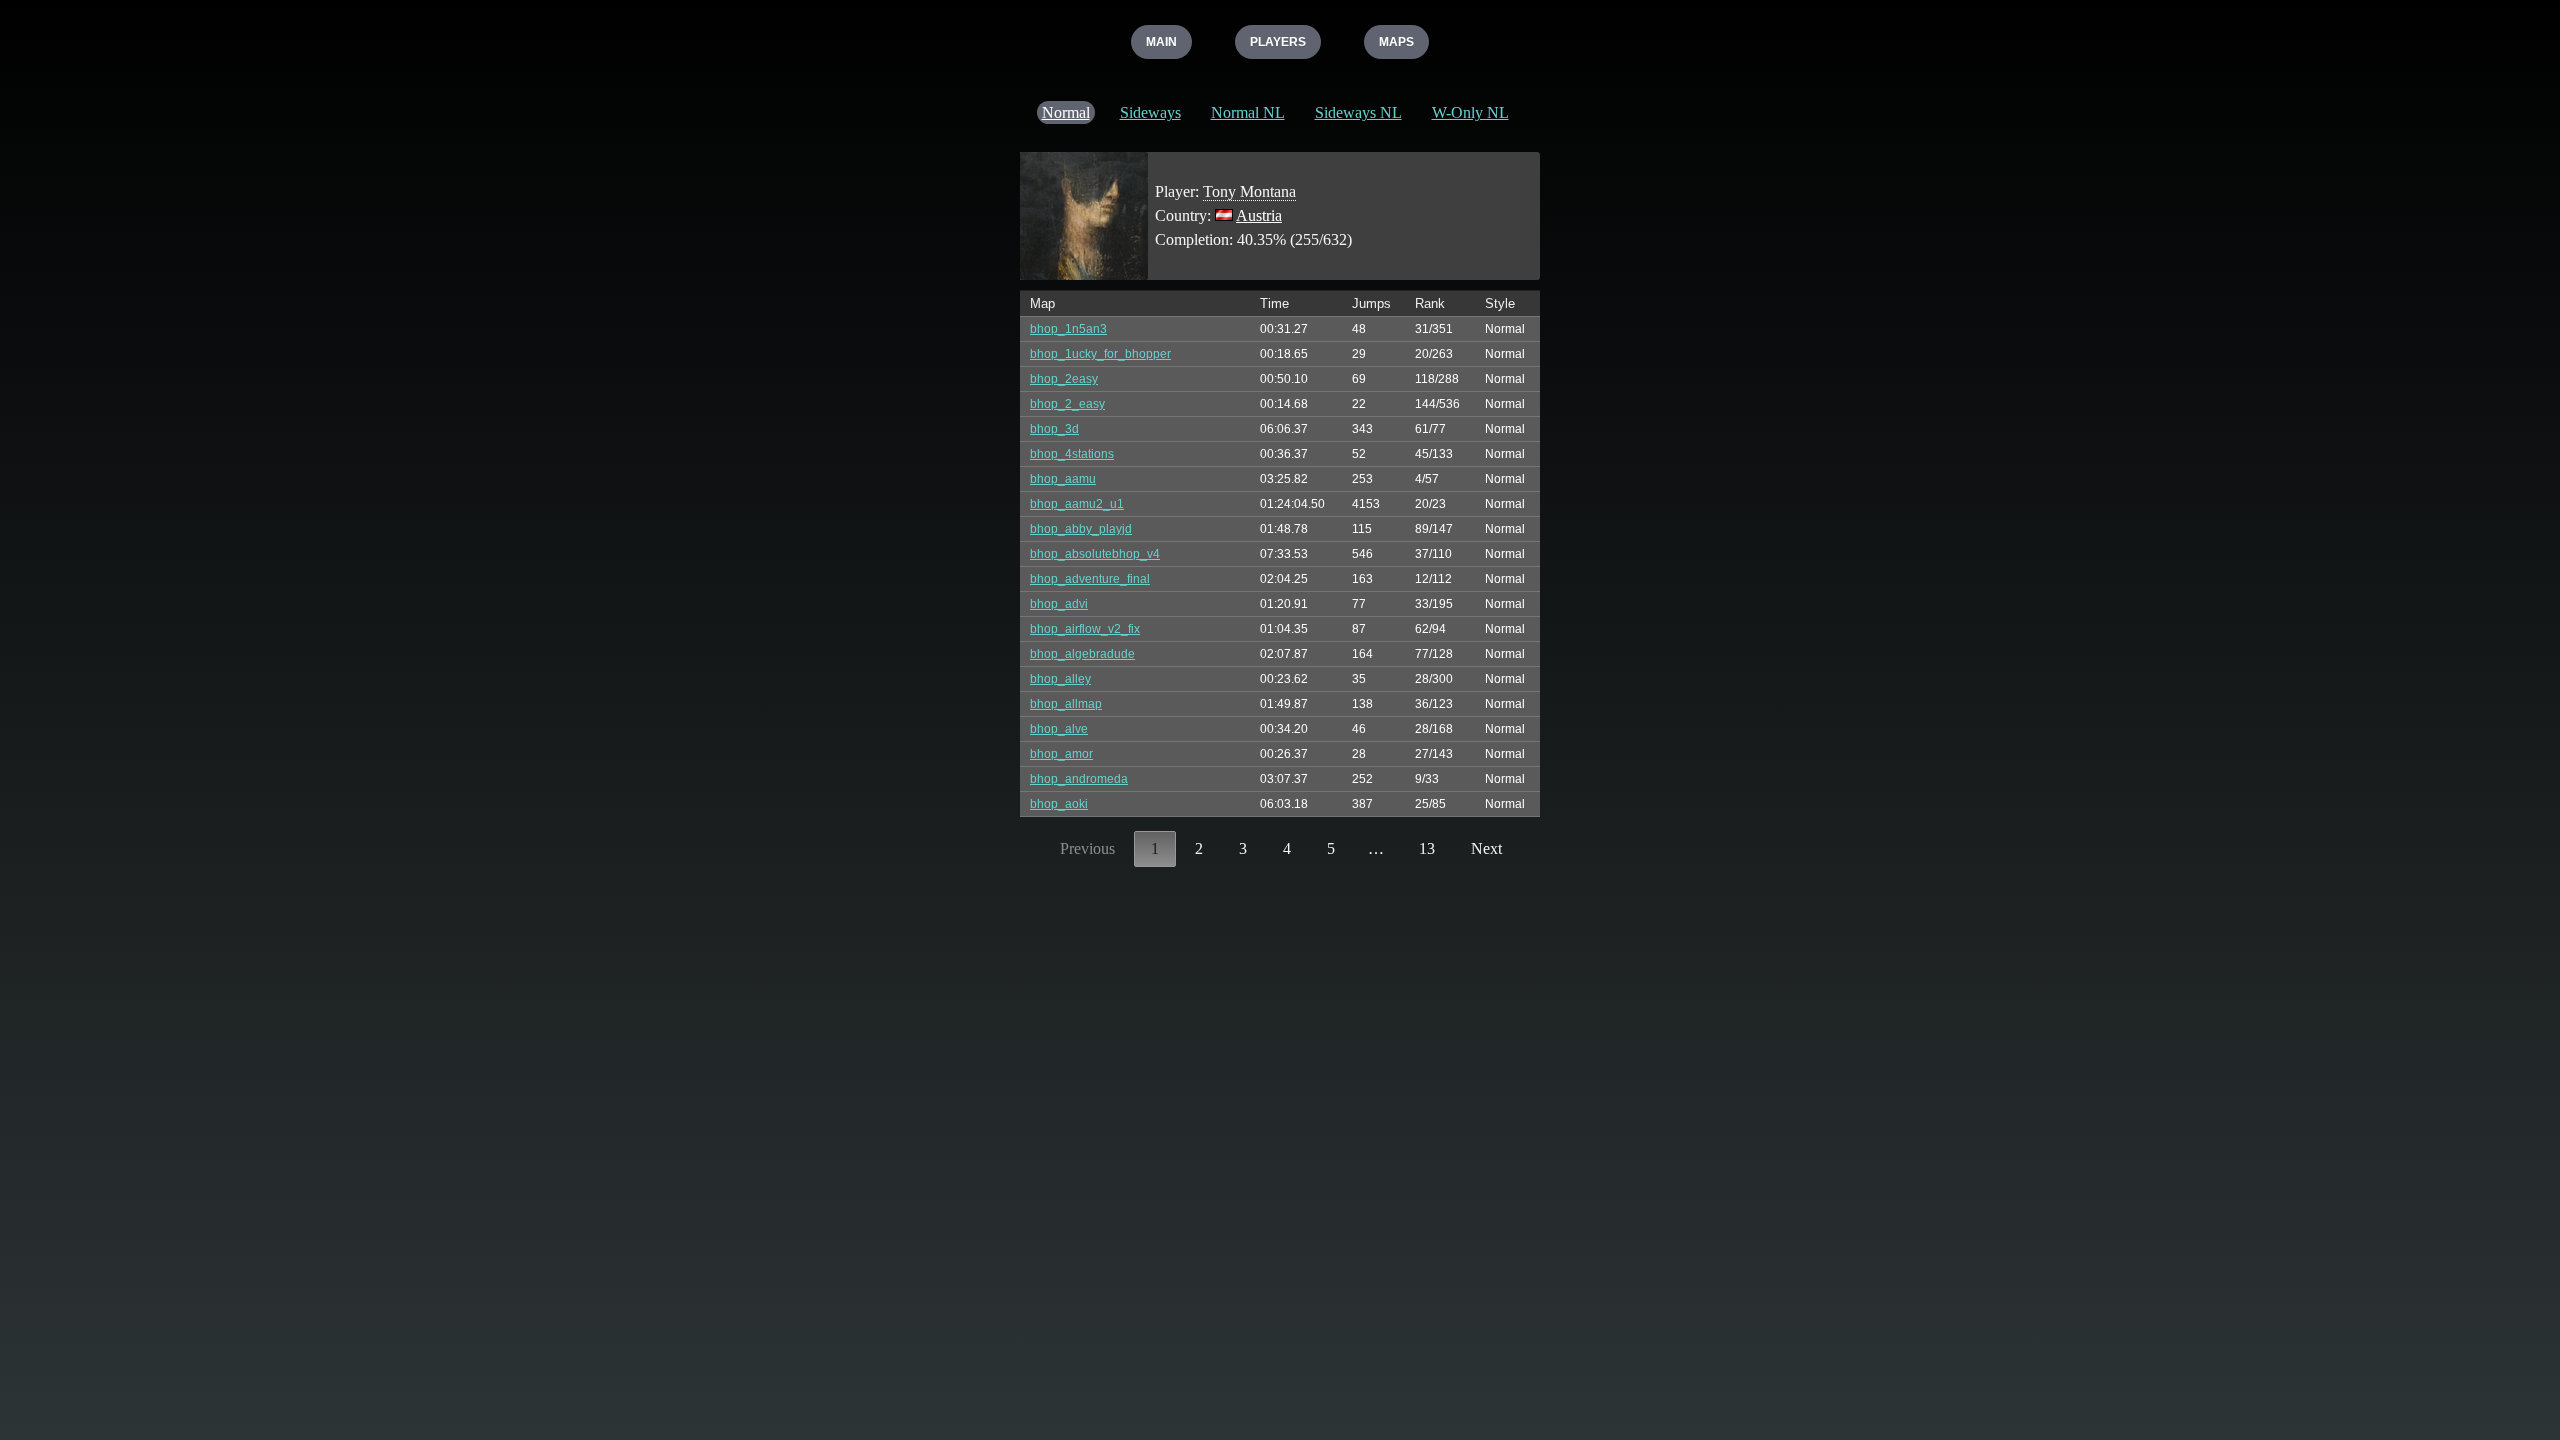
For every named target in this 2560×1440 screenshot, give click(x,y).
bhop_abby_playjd (1081, 529)
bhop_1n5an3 (1068, 329)
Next (1486, 848)
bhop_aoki (1059, 804)
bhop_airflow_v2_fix (1085, 629)
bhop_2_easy (1067, 404)
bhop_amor (1061, 754)
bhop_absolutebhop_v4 (1095, 554)
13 (1427, 848)
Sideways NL (1358, 112)
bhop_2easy (1064, 379)
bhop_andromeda (1079, 779)
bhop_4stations (1072, 454)
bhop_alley (1060, 679)
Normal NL (1248, 112)
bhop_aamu (1063, 479)
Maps (1396, 42)
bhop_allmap (1066, 704)
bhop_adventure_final (1090, 579)
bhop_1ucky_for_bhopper (1100, 354)
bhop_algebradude (1082, 654)
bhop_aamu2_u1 (1077, 504)
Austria (1259, 215)
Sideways (1150, 112)
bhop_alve (1059, 729)
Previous (1087, 848)
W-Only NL (1470, 112)
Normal (1066, 112)
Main (1161, 42)
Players (1278, 42)
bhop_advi (1059, 604)
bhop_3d (1054, 429)
